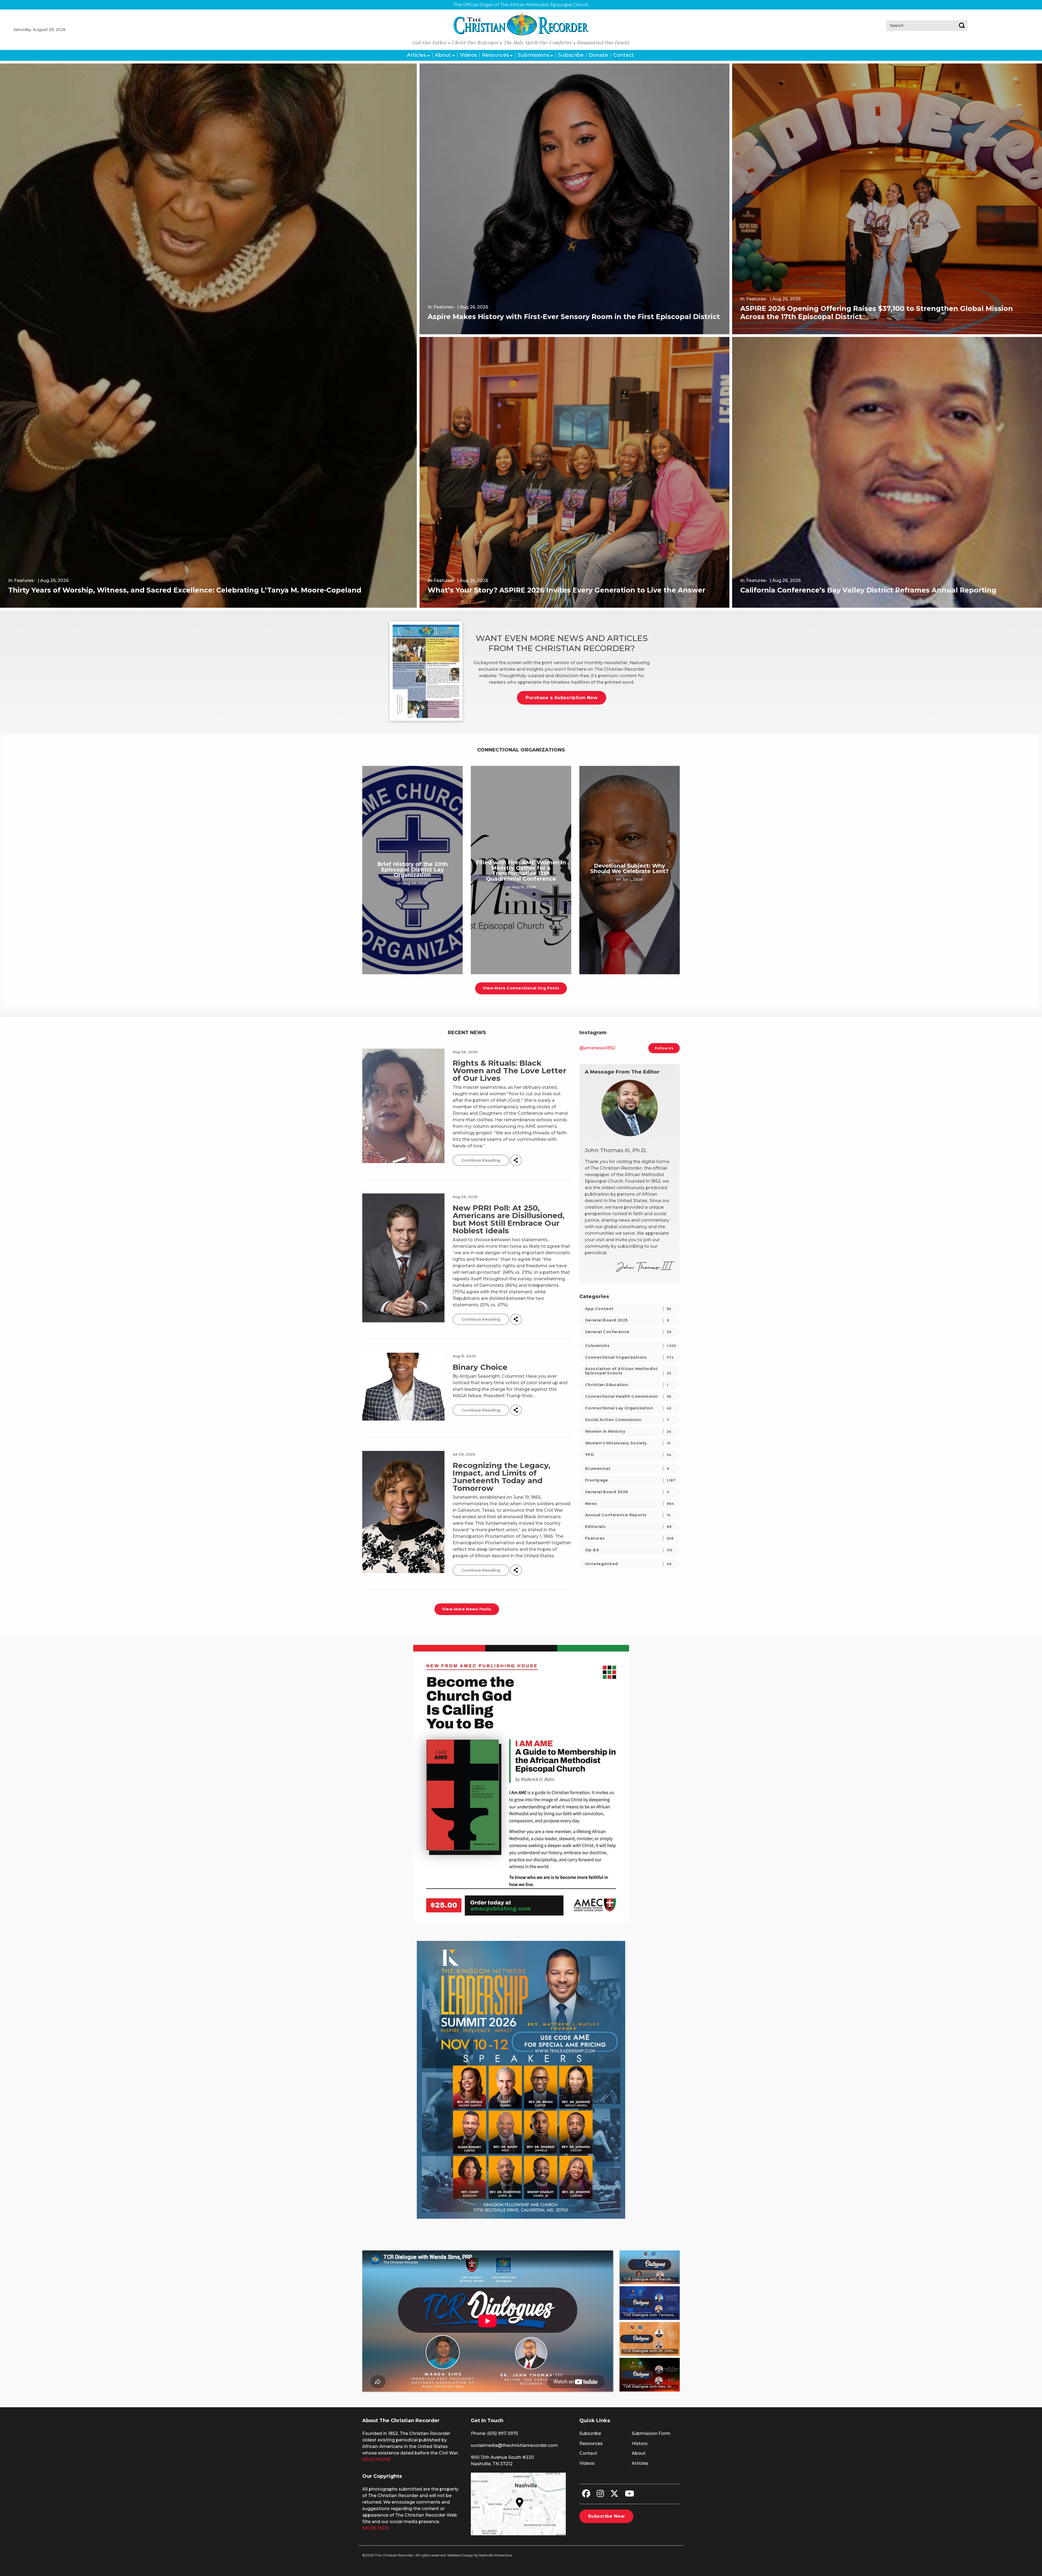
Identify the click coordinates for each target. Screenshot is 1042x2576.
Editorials (628, 1527)
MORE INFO (376, 2528)
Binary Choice (480, 1367)
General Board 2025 (627, 1320)
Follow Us (664, 1048)
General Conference (628, 1332)
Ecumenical (627, 1469)
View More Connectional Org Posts (521, 988)
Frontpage (630, 1480)
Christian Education (627, 1385)
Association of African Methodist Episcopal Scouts (628, 1371)
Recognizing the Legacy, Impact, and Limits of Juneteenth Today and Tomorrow (501, 1477)
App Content (628, 1309)
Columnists (630, 1346)
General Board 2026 (627, 1492)
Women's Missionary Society (628, 1443)
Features (629, 1538)
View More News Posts (467, 1609)
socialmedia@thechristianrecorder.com (514, 2445)
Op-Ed (629, 1550)
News (630, 1504)
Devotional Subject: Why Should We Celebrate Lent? (629, 868)
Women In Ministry (628, 1431)
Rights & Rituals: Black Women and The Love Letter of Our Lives (509, 1071)
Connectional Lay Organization (628, 1408)
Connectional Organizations (629, 1357)
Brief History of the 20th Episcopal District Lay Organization (412, 870)
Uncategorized (628, 1564)
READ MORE (377, 2459)
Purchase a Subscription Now (562, 698)
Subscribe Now (606, 2516)
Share (516, 1160)
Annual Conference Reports (628, 1515)
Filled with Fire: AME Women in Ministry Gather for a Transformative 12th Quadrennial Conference (521, 871)
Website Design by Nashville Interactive (480, 2555)
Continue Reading (481, 1160)
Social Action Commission (627, 1420)
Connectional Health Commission (628, 1396)
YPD (628, 1455)
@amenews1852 (597, 1048)
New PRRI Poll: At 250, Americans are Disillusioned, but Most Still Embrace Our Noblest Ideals (509, 1219)
